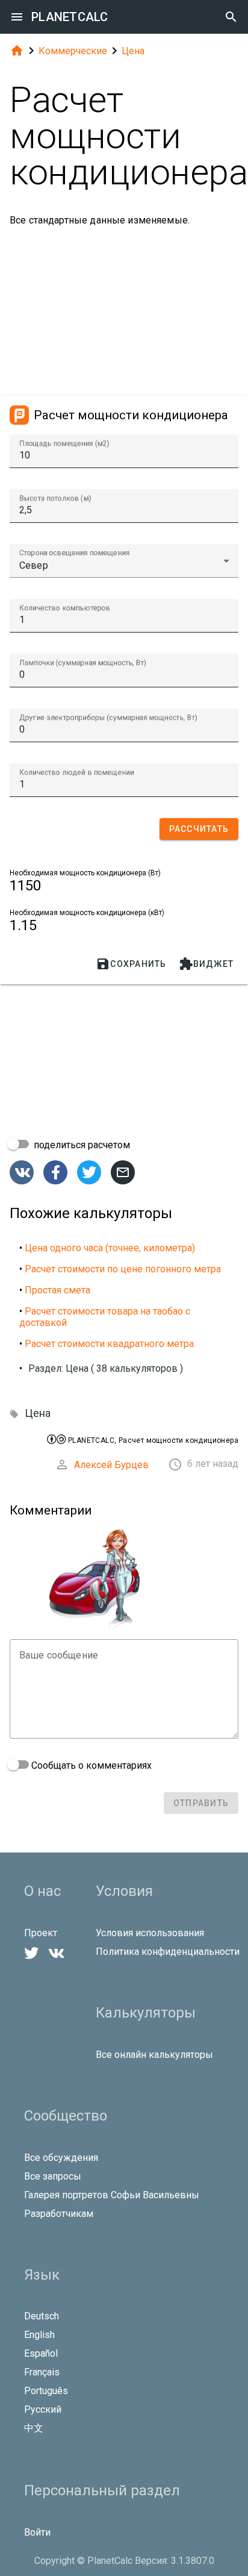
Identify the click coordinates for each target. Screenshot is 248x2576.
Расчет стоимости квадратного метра (109, 1344)
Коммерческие (73, 51)
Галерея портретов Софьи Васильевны (112, 2195)
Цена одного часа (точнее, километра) (110, 1248)
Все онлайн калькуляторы (154, 2055)
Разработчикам (59, 2214)
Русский (43, 2409)
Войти (37, 2532)
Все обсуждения (61, 2158)
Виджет (206, 964)
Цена (133, 51)
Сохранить (131, 964)
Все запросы (53, 2176)
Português (46, 2391)
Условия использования (150, 1933)
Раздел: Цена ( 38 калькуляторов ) (106, 1368)
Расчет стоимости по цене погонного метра (123, 1269)
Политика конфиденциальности (168, 1952)
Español (41, 2353)
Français (42, 2372)
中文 (34, 2428)
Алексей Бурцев (111, 1465)
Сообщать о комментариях (90, 1765)
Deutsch (42, 2316)
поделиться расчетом (81, 1145)
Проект (41, 1933)
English (39, 2335)
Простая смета (57, 1290)
